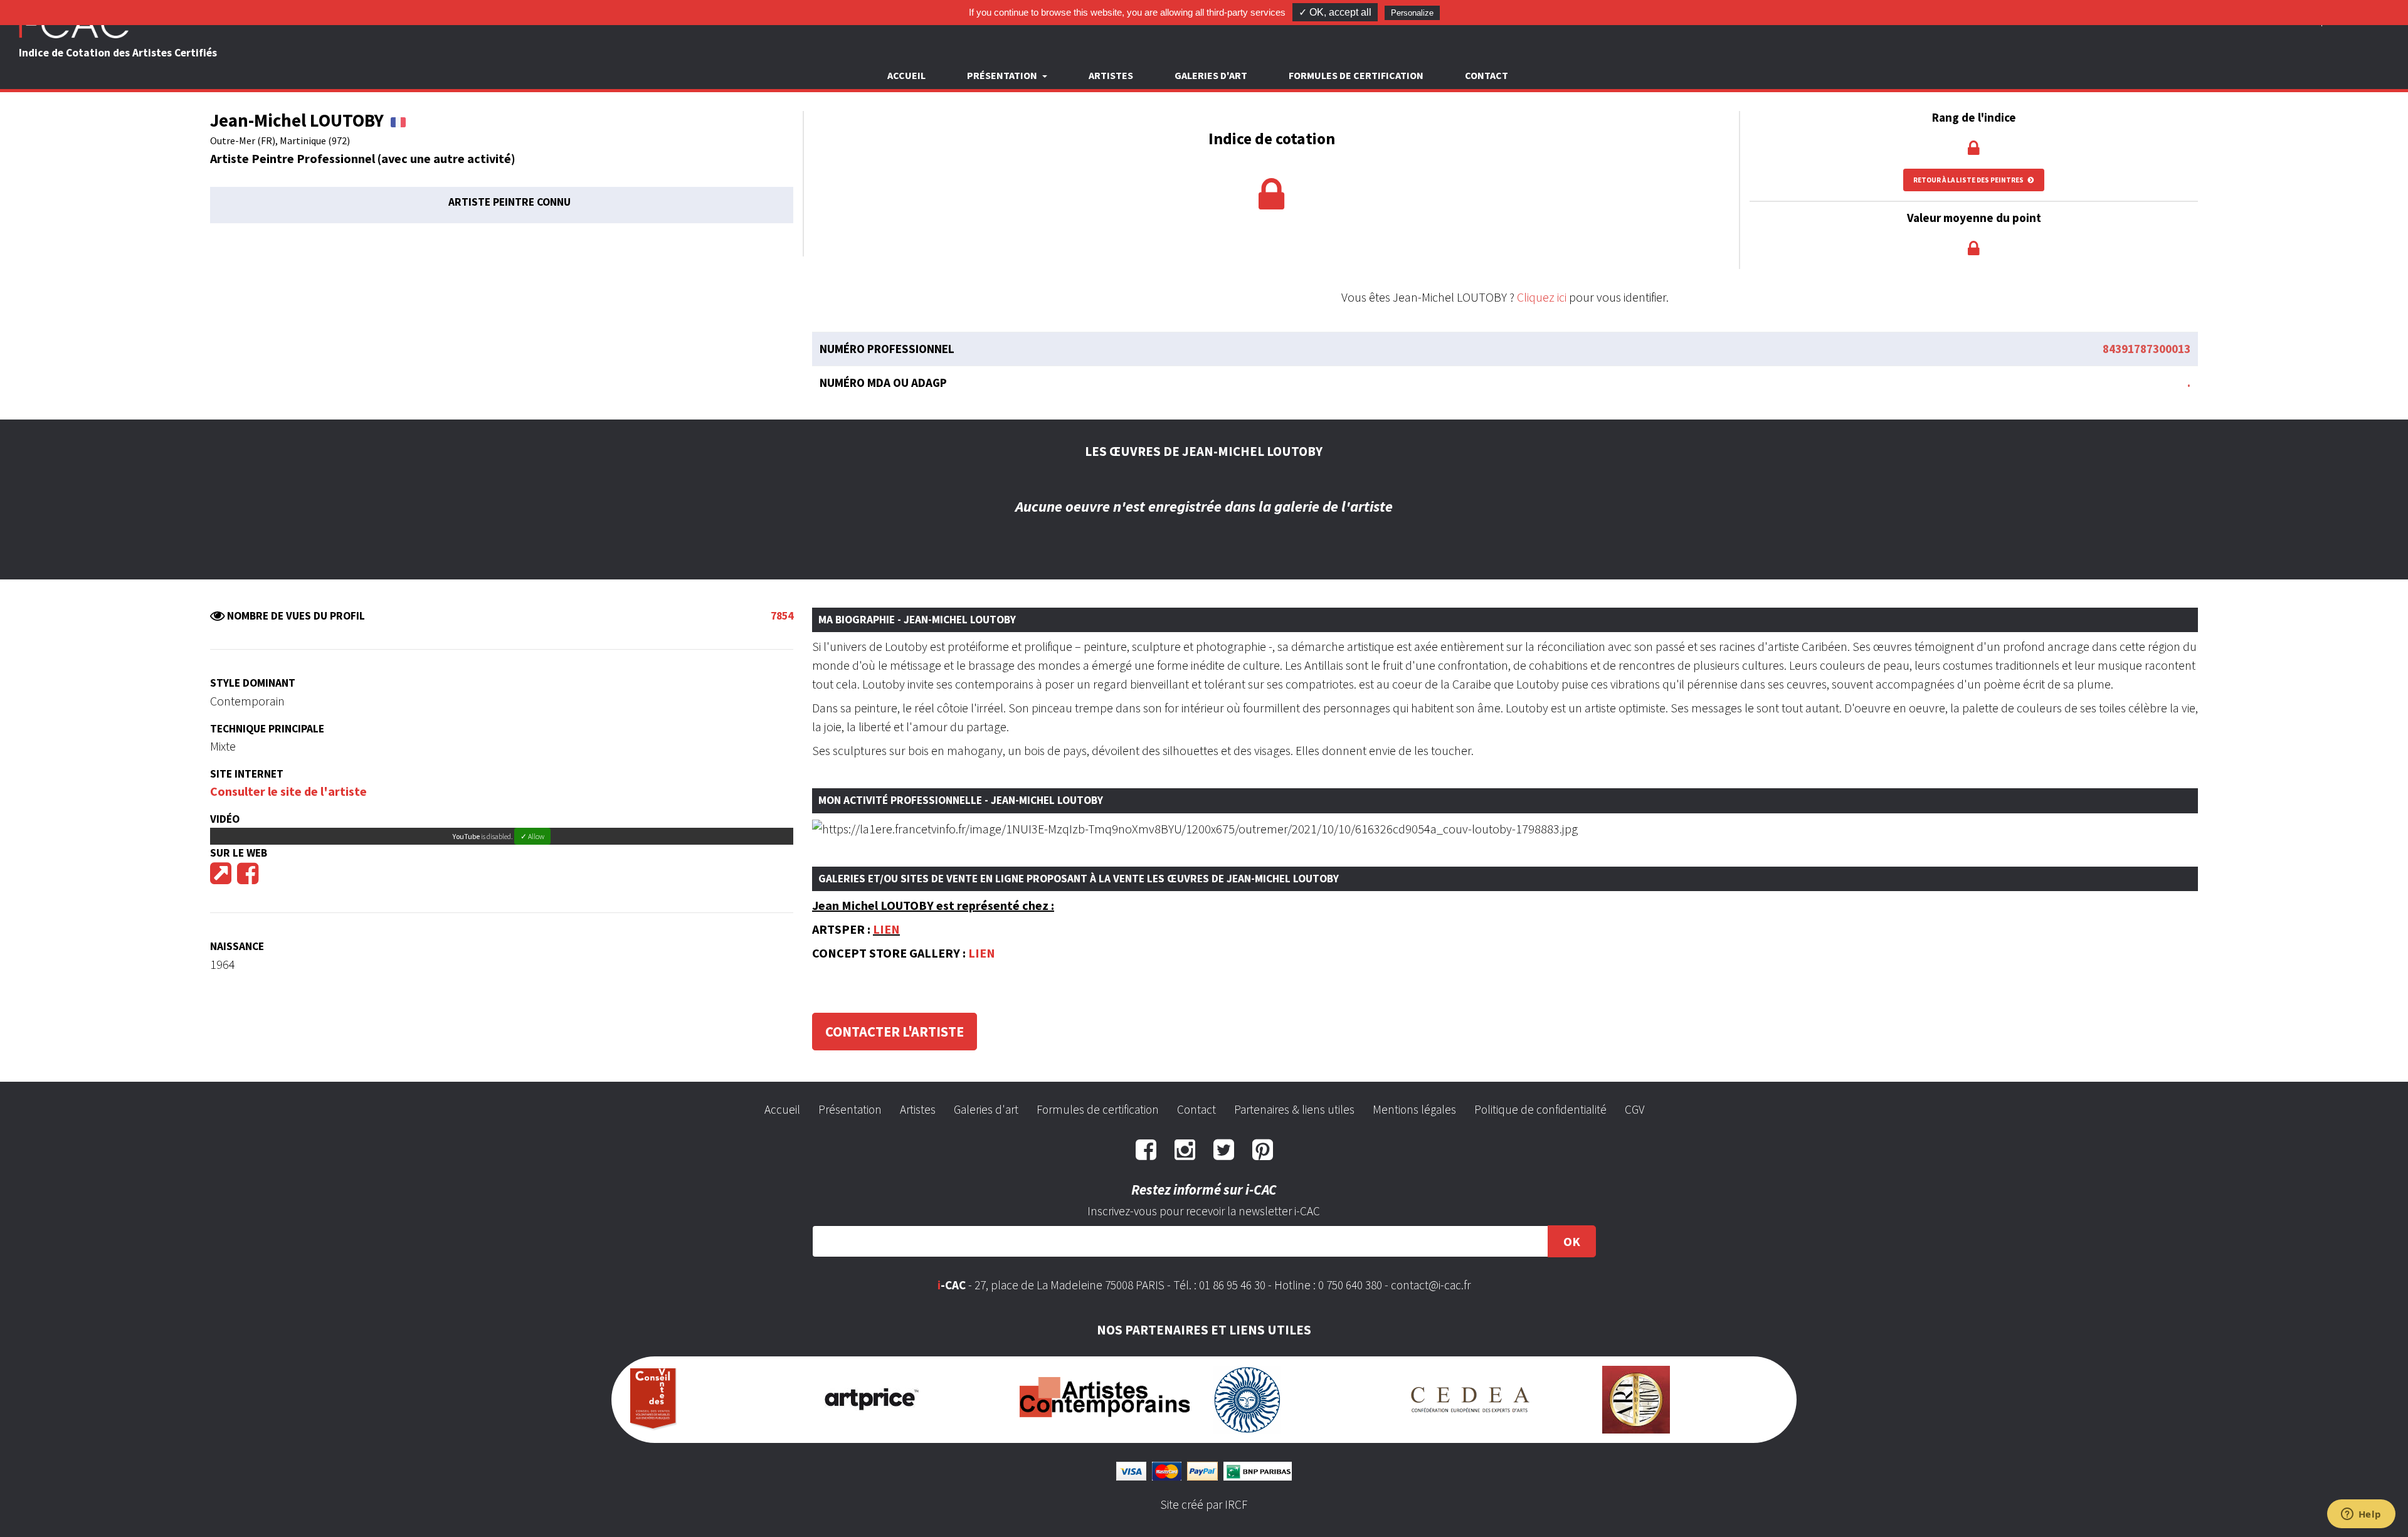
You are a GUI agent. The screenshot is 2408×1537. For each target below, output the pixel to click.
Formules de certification (1356, 75)
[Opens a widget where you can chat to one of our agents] (2361, 1515)
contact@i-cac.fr (1431, 1285)
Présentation (850, 1109)
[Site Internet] (221, 878)
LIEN (886, 929)
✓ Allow (532, 836)
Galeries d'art (1211, 75)
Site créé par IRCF (1204, 1504)
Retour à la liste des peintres (1969, 180)
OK (1572, 1241)
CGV (1634, 1109)
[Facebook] (248, 878)
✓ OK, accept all (1335, 12)
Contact (1487, 75)
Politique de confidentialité (1540, 1109)
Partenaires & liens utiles (1294, 1109)
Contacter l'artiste (895, 1032)
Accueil (906, 75)
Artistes (1111, 75)
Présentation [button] (1003, 75)
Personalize (1412, 13)
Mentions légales (1414, 1109)
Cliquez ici (1542, 297)
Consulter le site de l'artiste (288, 791)
